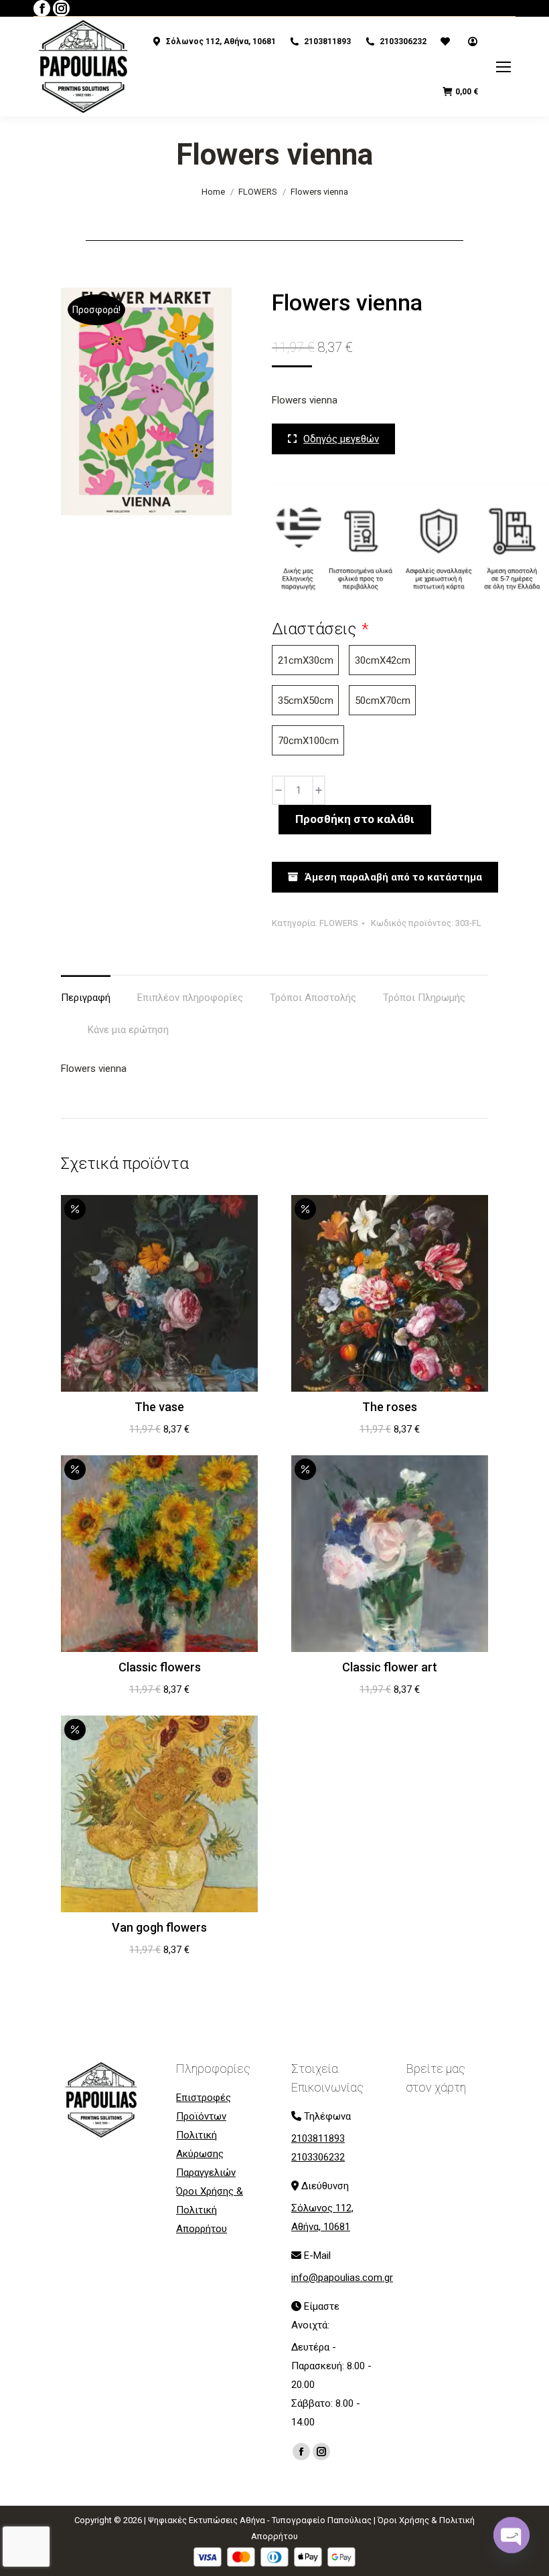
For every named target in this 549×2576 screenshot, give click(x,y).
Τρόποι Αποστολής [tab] (313, 998)
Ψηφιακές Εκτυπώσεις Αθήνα (207, 2520)
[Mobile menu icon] (503, 67)
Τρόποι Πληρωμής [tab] (424, 998)
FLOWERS (339, 923)
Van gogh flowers (159, 1927)
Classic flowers (160, 1667)
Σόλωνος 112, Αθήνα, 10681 (221, 41)
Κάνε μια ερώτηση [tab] (128, 1030)
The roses (390, 1407)
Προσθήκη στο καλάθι (355, 819)
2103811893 (327, 41)
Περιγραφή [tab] (86, 998)
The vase (159, 1407)
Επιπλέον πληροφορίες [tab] (190, 998)
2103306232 (403, 41)
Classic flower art (390, 1667)
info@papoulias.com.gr (342, 2278)
